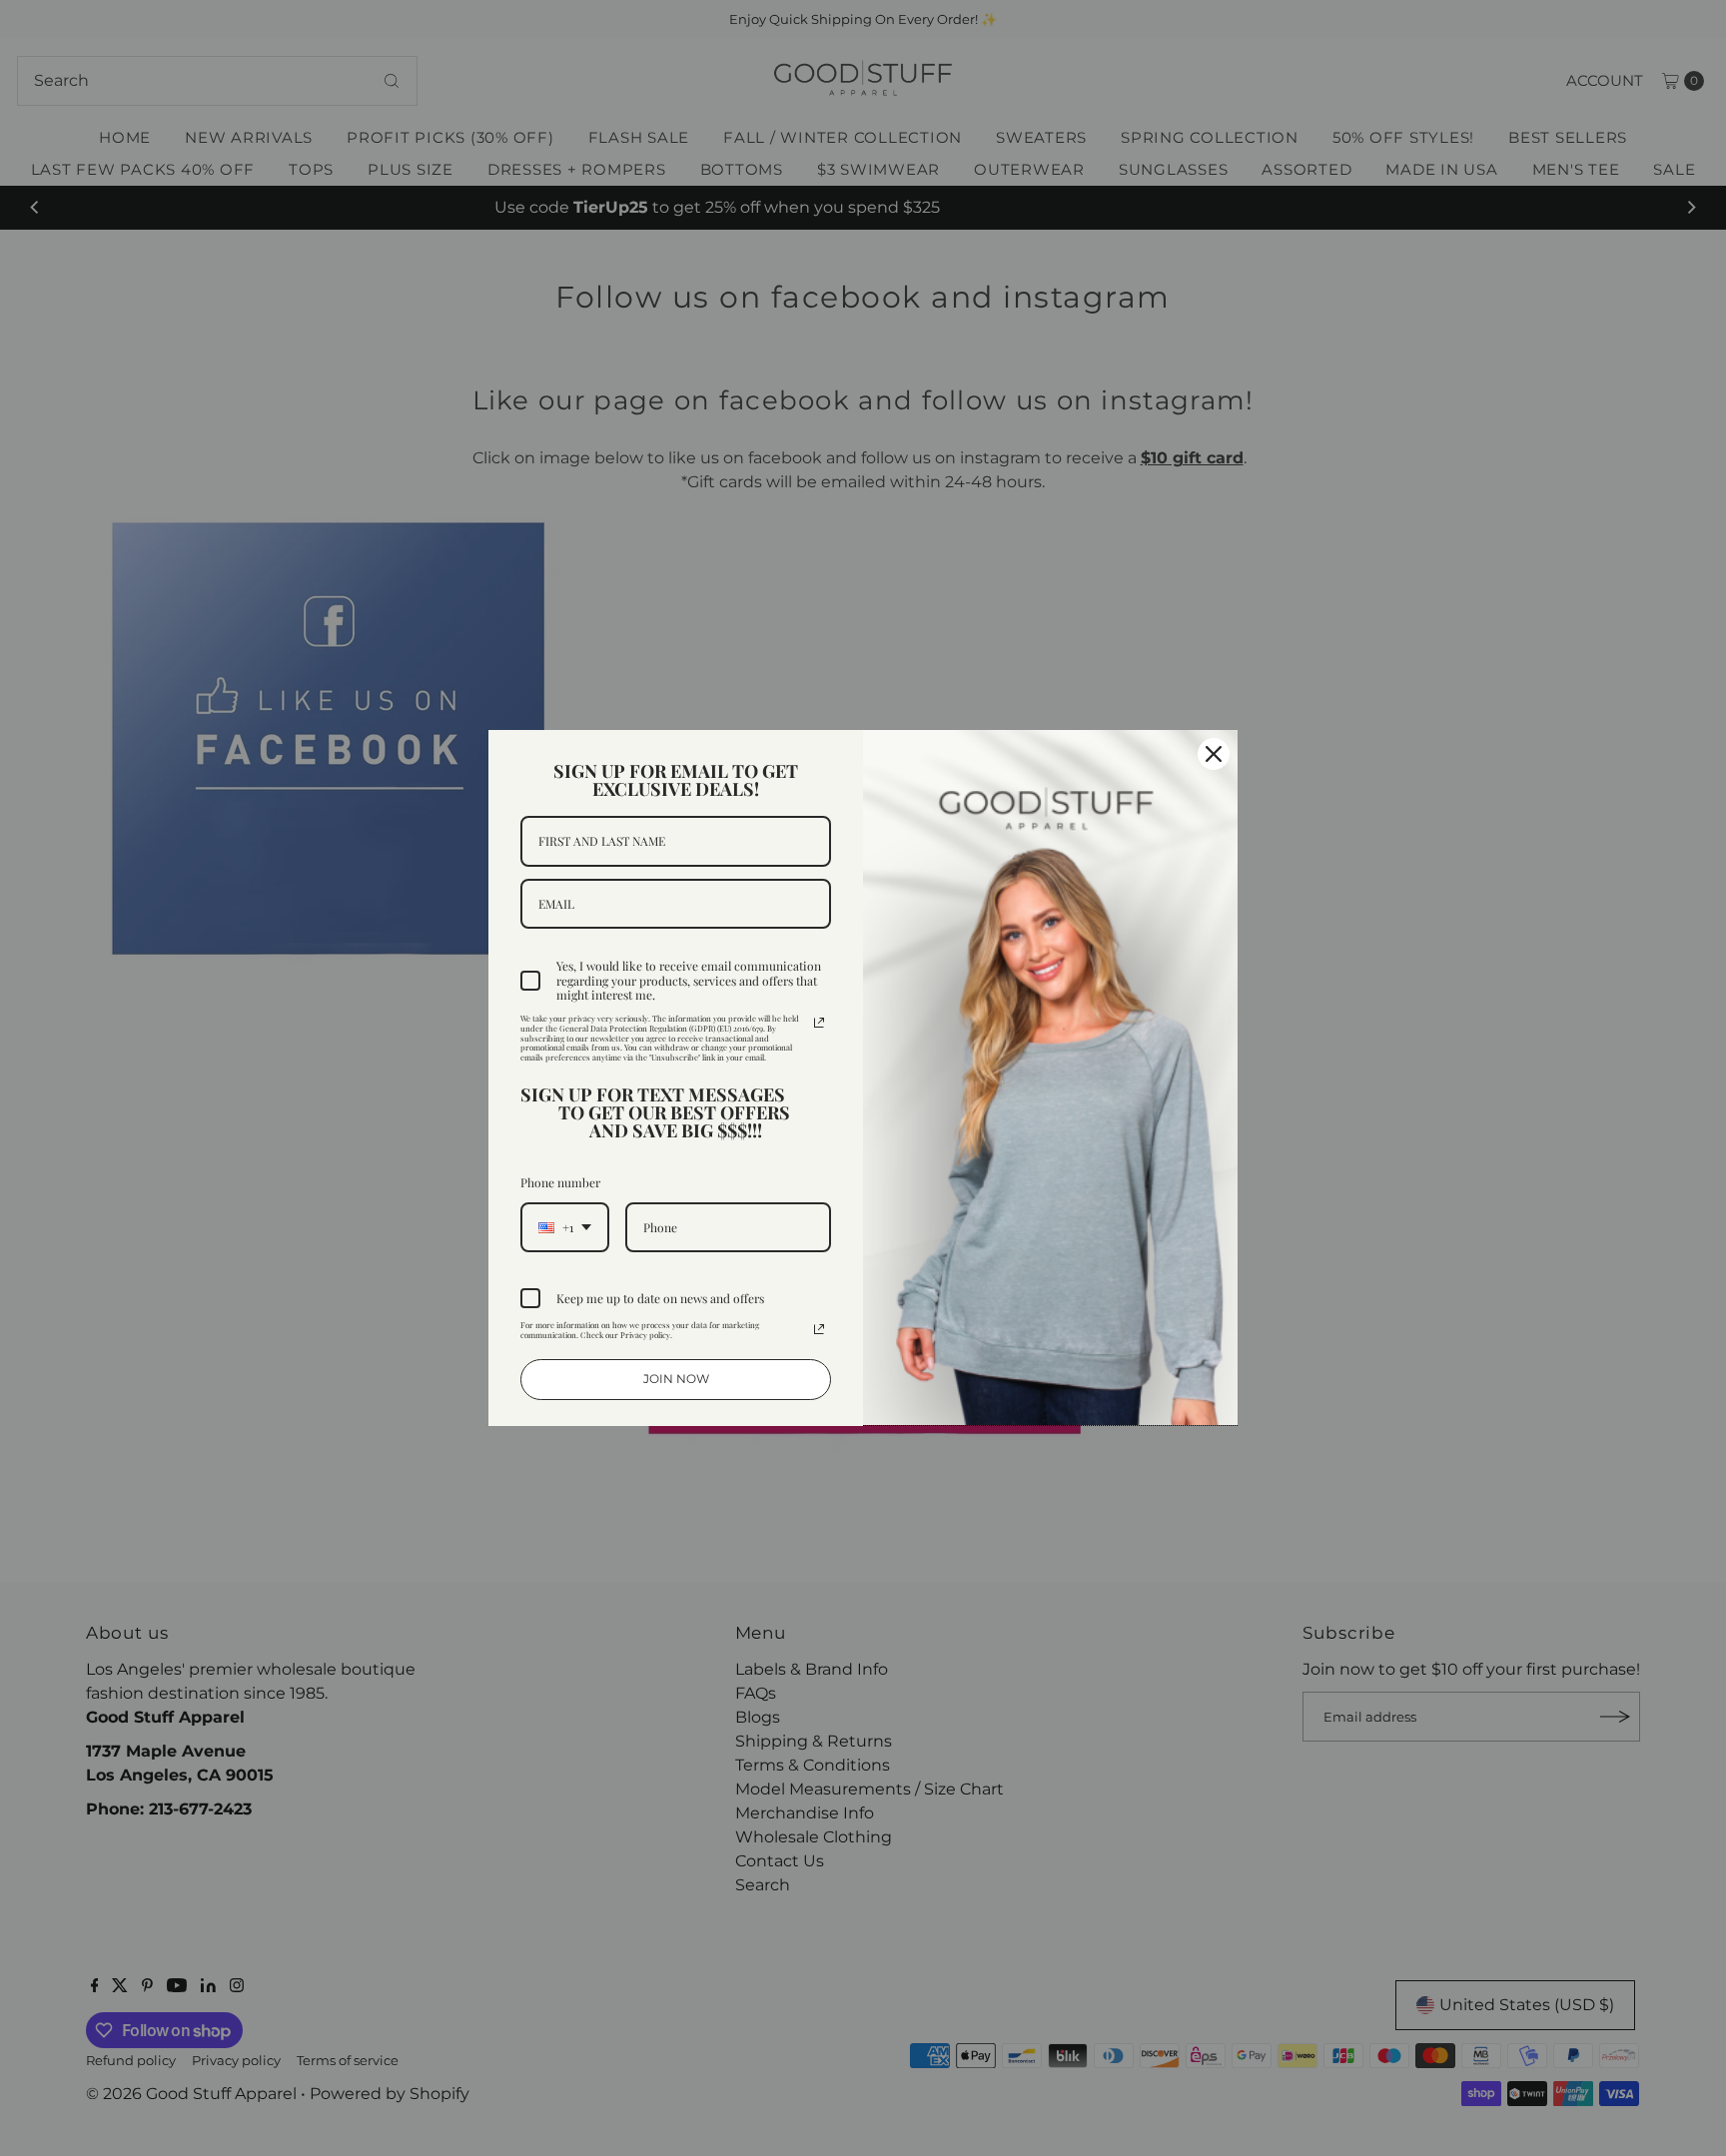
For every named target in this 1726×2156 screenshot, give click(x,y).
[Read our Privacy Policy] (819, 1023)
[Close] (1214, 754)
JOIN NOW (676, 1379)
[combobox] (565, 1227)
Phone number (560, 1182)
